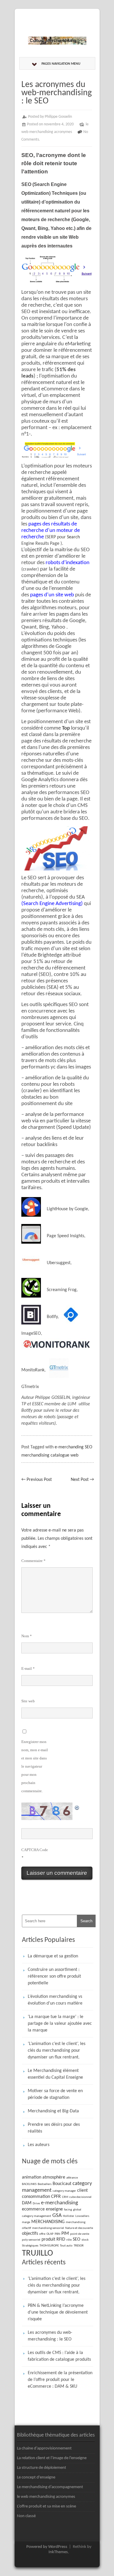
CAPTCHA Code (35, 1850)
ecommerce (33, 2209)
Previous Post (37, 1480)
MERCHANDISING (48, 2222)
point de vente (80, 2234)
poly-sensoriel (31, 2240)
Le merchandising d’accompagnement (50, 2487)
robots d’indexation (68, 563)
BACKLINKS (29, 2184)
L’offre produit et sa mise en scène (46, 2506)
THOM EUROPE (49, 2246)
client (82, 2191)
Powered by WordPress (47, 2547)
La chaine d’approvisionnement (44, 2448)
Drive (36, 2204)
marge (26, 2222)
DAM (27, 2203)
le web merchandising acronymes (46, 2497)
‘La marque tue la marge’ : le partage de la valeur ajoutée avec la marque (60, 2024)
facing (68, 2210)
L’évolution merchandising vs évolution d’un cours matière (55, 2000)
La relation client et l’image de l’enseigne (52, 2458)
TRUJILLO (37, 2253)
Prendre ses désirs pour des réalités (54, 2128)
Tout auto (66, 2246)
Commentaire (33, 1561)
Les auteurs (39, 2145)
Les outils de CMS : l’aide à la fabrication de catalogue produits (59, 2356)
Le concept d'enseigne (36, 2477)
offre (42, 2234)
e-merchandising (59, 2203)
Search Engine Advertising (52, 904)
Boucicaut (62, 2184)
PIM (65, 2234)
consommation (36, 2197)
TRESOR (79, 2246)
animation (32, 2177)
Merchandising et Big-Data (53, 2111)
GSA (57, 2216)
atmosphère (54, 2177)
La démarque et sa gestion (53, 1956)
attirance (72, 2178)
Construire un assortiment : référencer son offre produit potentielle (54, 1976)
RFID (61, 2239)
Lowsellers (82, 2216)
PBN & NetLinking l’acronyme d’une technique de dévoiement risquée (58, 2312)
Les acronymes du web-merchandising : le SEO (50, 2336)
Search (73, 537)
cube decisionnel (80, 2197)
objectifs (30, 2234)
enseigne (54, 2209)
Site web (28, 1701)
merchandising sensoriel (48, 2228)
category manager (64, 2191)
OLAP (50, 2234)
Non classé (26, 2516)
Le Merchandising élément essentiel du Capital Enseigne (55, 2074)
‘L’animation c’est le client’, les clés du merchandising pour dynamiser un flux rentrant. (57, 2051)
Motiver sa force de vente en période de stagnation (55, 2094)
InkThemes (58, 2552)
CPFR (56, 2197)
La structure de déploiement (42, 2468)
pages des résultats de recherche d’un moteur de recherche (51, 531)
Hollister (69, 2216)
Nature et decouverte (79, 2228)
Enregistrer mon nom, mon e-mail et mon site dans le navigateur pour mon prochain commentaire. (35, 1766)
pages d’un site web (52, 595)
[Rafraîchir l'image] (77, 1807)
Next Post (82, 1480)
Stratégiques (30, 2246)
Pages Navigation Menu (61, 64)
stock (85, 2240)
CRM (65, 2197)
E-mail (28, 1668)
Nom (27, 1636)
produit (48, 2239)
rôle (69, 2240)
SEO (77, 2239)
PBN (57, 2234)
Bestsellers (45, 2184)
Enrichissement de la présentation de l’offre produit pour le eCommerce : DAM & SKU (60, 2380)
